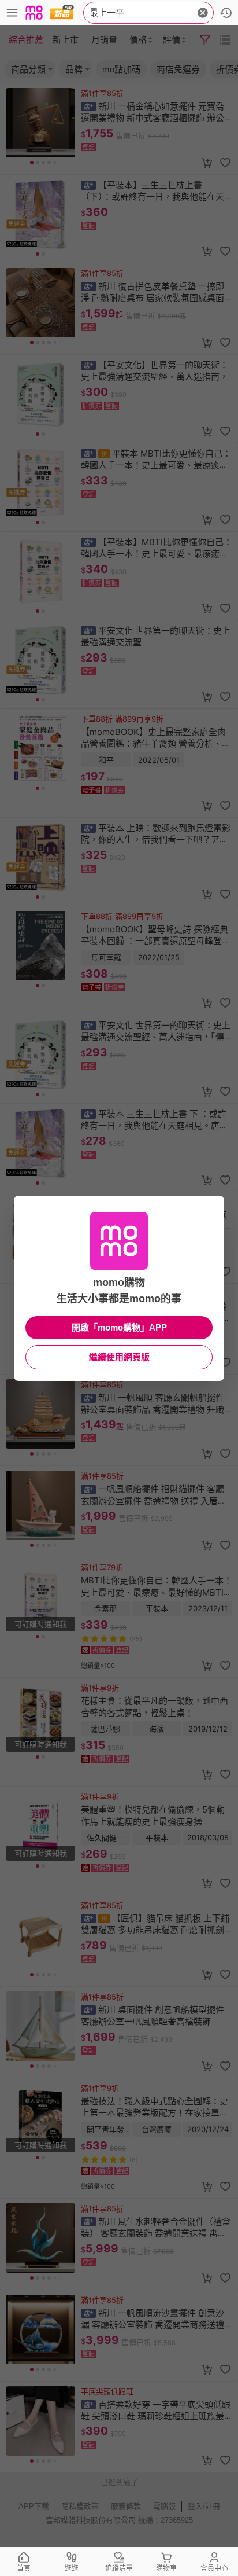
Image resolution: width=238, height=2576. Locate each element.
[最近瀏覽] (226, 13)
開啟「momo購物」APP (119, 1327)
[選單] (12, 13)
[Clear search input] (203, 13)
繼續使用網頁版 (119, 1357)
